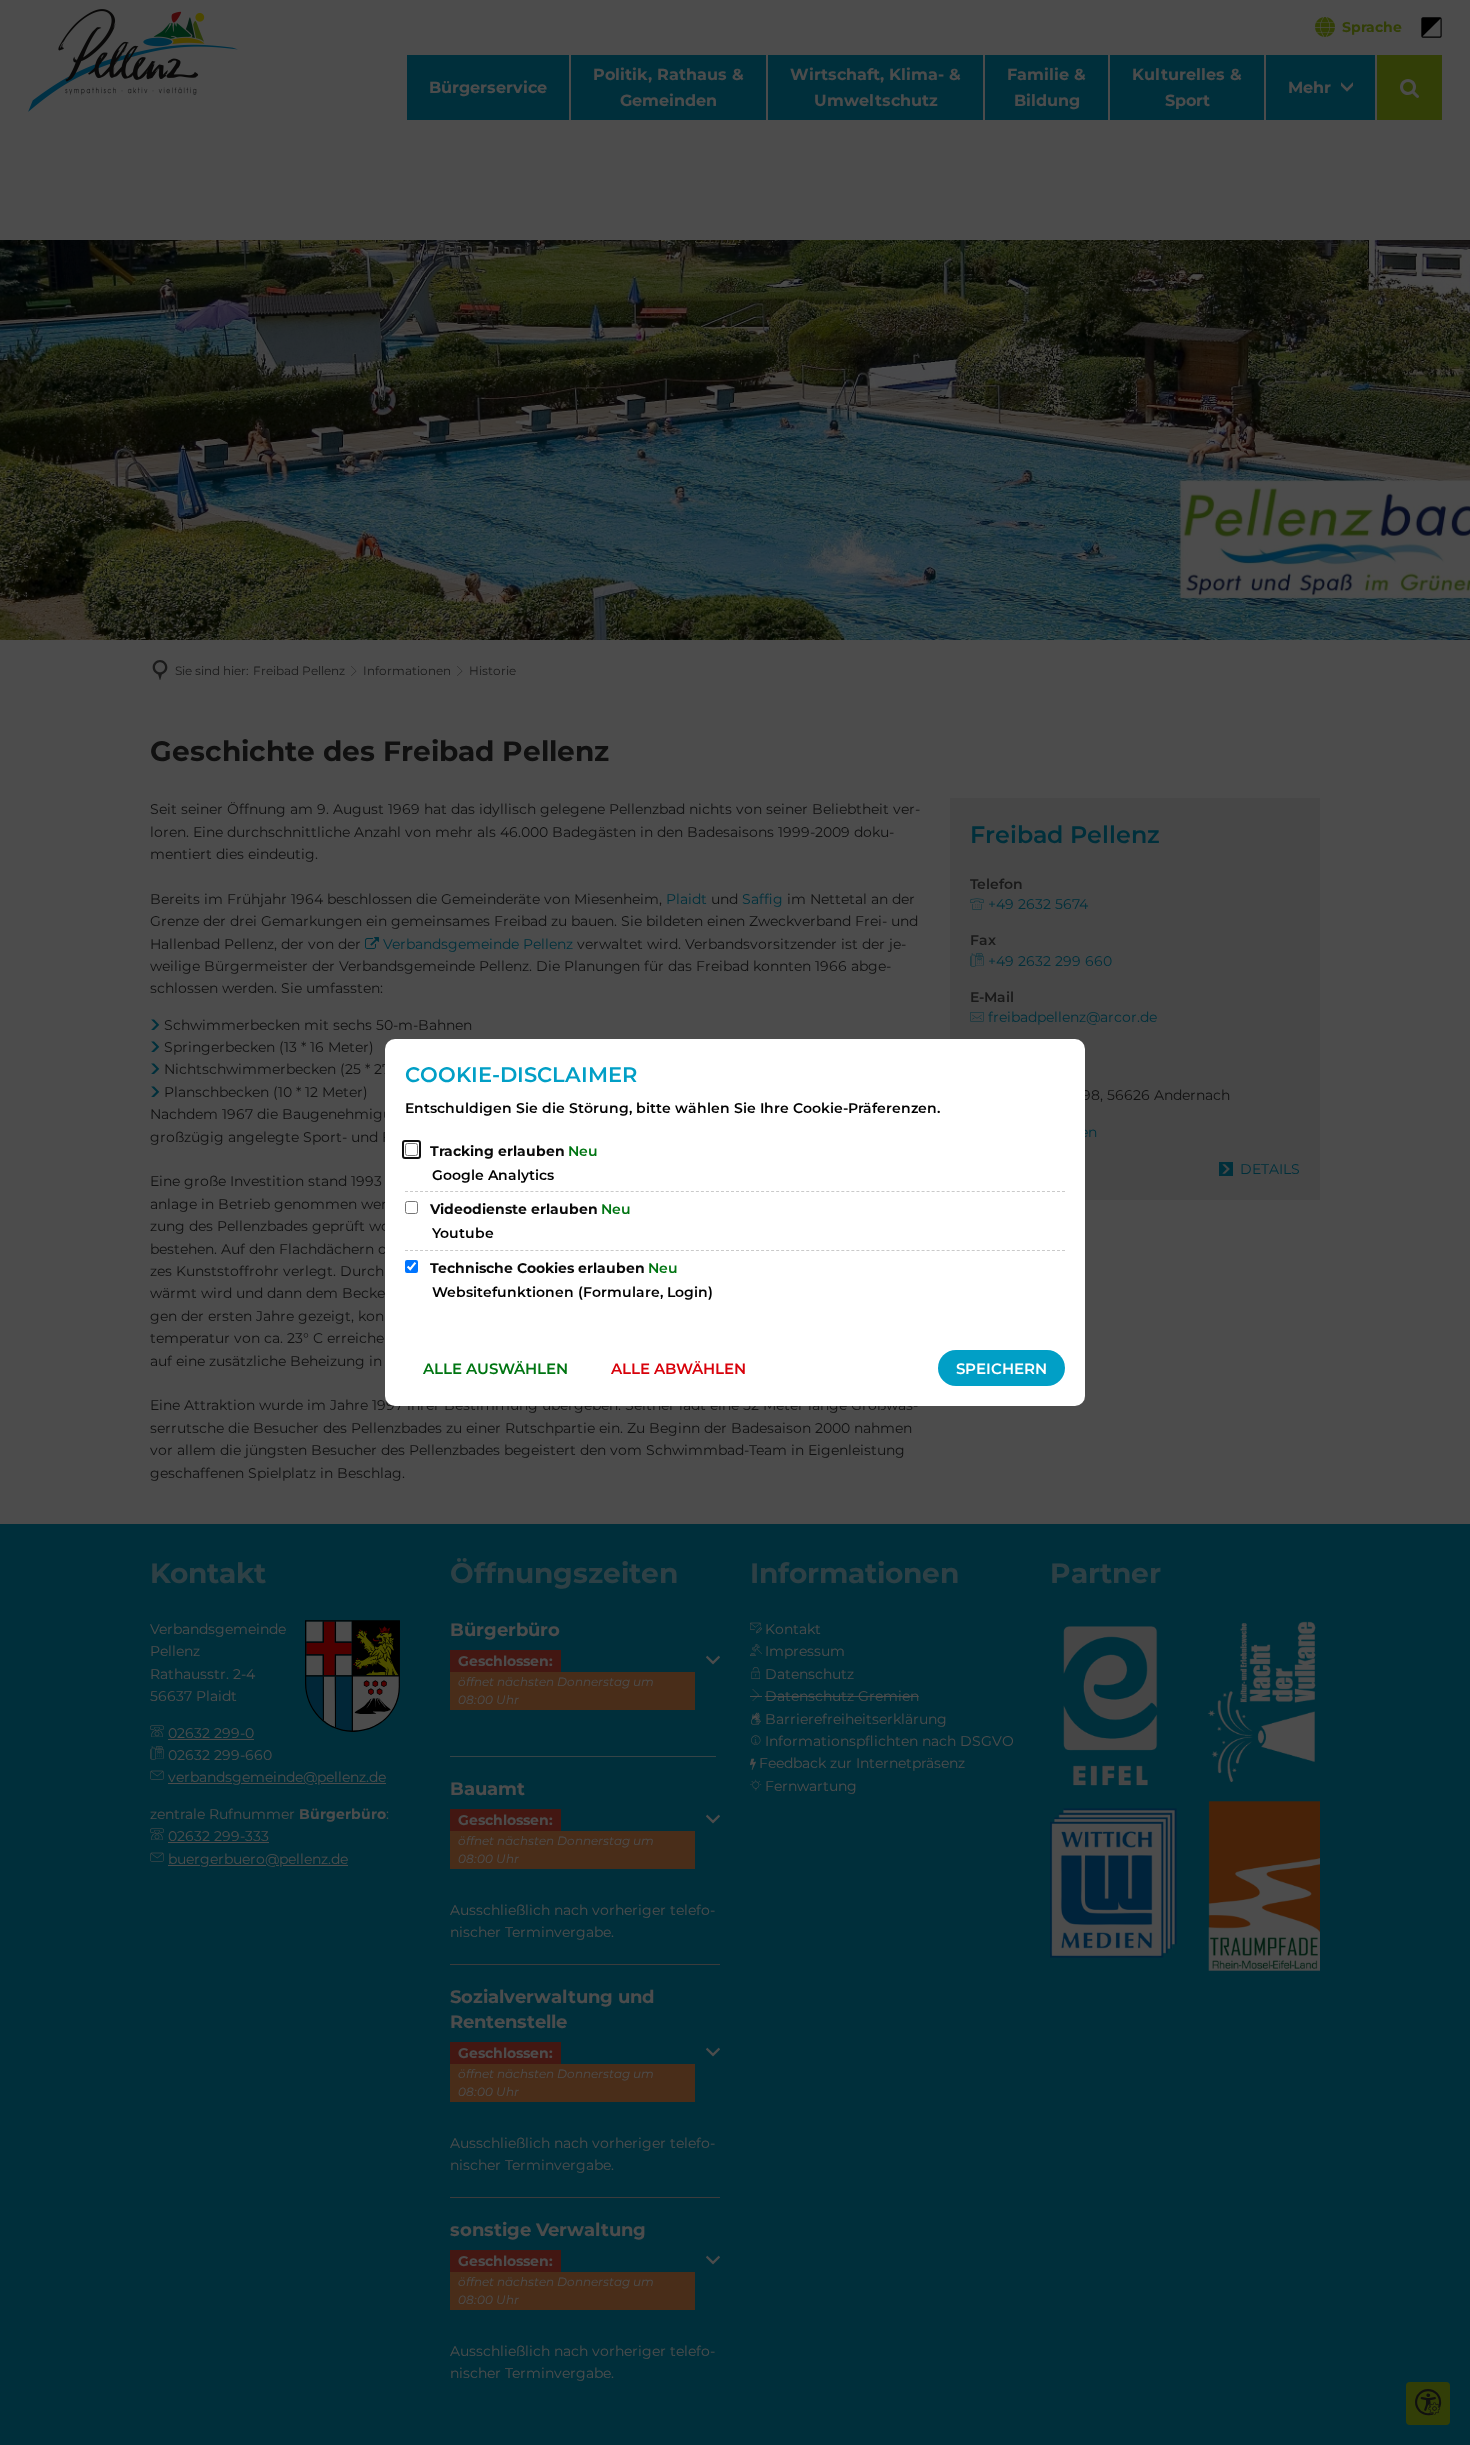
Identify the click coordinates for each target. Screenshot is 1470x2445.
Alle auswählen (495, 1368)
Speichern (1001, 1368)
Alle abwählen (678, 1368)
